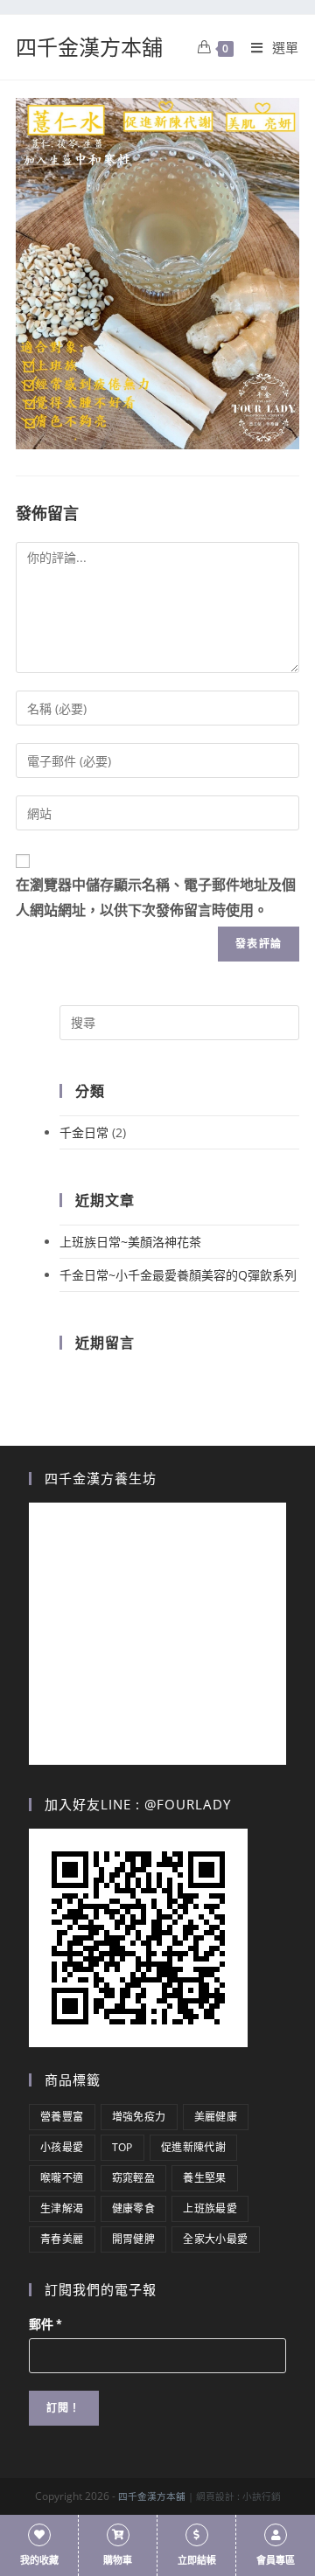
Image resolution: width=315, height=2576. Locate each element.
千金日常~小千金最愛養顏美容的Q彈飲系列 (178, 1275)
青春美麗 (62, 2239)
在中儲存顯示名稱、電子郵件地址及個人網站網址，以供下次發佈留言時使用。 (156, 898)
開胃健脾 (134, 2239)
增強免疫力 (139, 2117)
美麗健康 (216, 2117)
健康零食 (134, 2208)
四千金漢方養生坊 (101, 1478)
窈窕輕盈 (134, 2178)
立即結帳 (197, 2561)
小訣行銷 (262, 2496)
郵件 (45, 2324)
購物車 (118, 2561)
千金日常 (84, 1132)
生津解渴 (62, 2208)
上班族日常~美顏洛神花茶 (130, 1242)
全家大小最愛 (215, 2239)
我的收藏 (39, 2561)
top (122, 2147)
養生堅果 (205, 2178)
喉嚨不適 (62, 2178)
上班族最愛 (210, 2208)
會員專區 (276, 2561)
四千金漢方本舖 (89, 47)
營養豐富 (62, 2117)
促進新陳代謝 (193, 2147)
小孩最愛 (62, 2147)
